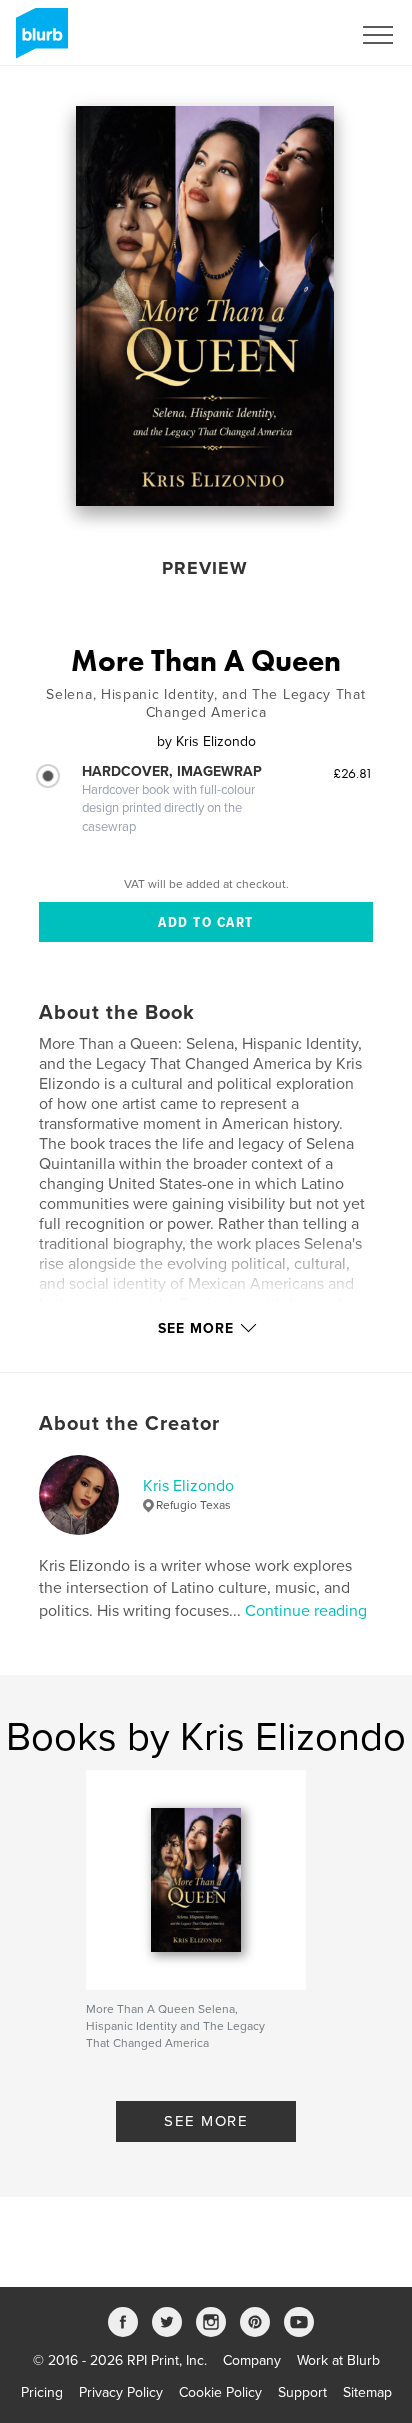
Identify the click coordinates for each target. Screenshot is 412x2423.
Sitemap (367, 2392)
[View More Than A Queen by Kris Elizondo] (205, 306)
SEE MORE (206, 2121)
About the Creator (129, 1424)
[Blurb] (38, 41)
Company (252, 2360)
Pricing (42, 2392)
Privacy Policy (121, 2392)
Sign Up (300, 35)
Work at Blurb (338, 2360)
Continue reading (306, 1611)
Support (302, 2392)
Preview (205, 568)
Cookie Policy (220, 2392)
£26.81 (353, 773)
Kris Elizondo (188, 1486)
